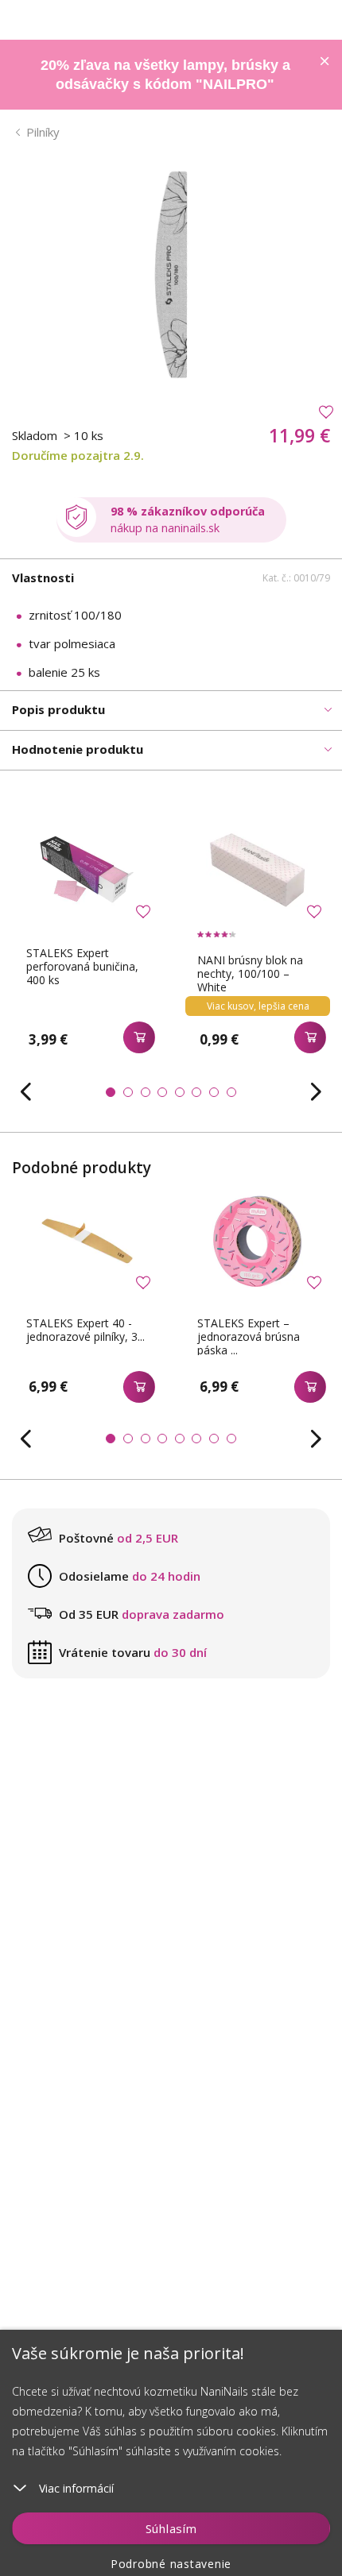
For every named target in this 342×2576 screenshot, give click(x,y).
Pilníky (43, 132)
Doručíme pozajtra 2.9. (78, 455)
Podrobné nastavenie (171, 2564)
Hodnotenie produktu (78, 749)
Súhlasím (171, 2528)
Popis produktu (58, 709)
